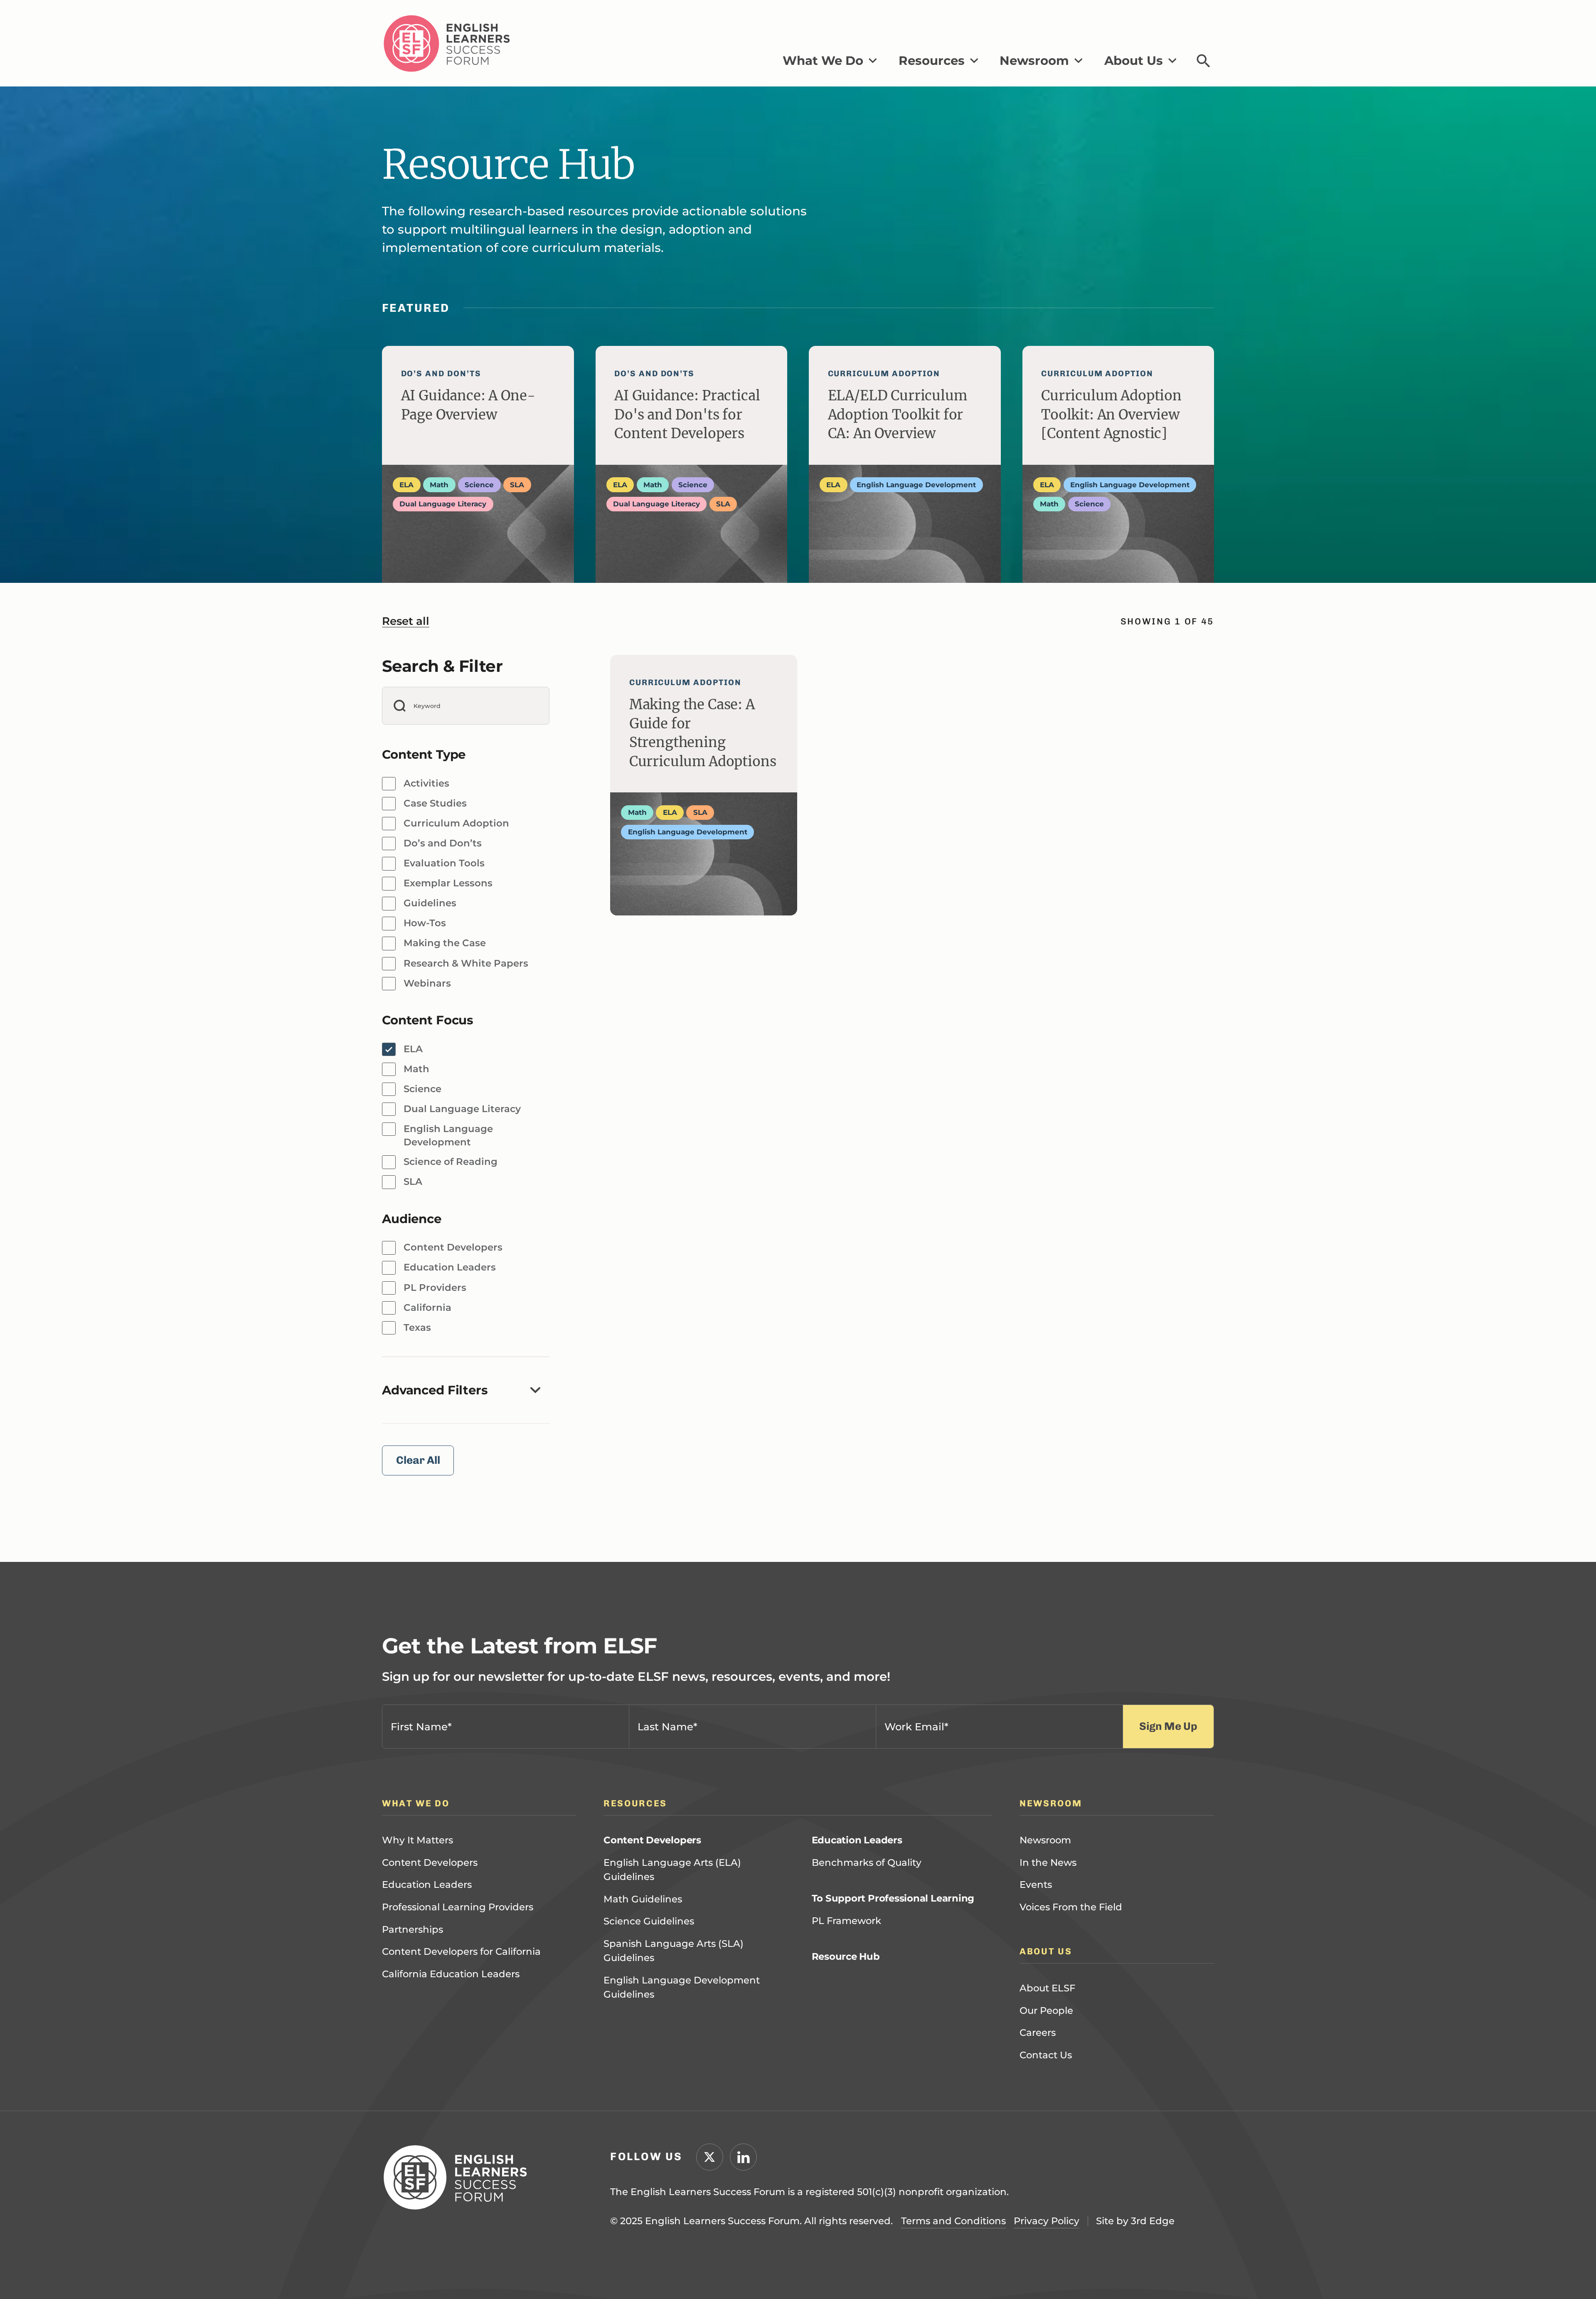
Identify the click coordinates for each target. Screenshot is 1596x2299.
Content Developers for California (461, 2038)
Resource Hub (846, 2042)
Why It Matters (417, 1926)
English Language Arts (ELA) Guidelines (672, 1955)
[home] (447, 43)
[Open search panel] (1203, 61)
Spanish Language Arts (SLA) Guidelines (674, 2036)
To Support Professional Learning (893, 1984)
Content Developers (430, 1948)
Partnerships (413, 2015)
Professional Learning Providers (458, 1993)
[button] (830, 61)
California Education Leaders (451, 2060)
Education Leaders (427, 1971)
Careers (1038, 2119)
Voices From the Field (1071, 1993)
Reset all (406, 621)
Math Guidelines (643, 1985)
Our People (1046, 2097)
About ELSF (1047, 2074)
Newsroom (1045, 1926)
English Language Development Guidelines (682, 2073)
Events (1036, 1971)
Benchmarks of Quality (867, 1948)
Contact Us (1046, 2141)
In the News (1048, 1948)
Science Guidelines (649, 2007)
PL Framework (846, 2006)
